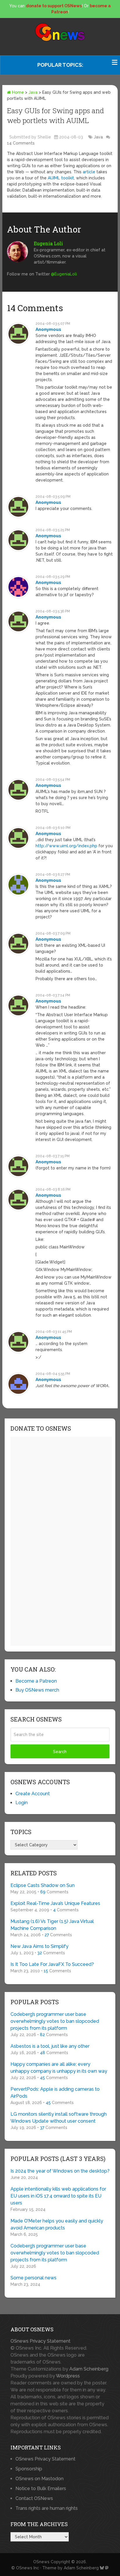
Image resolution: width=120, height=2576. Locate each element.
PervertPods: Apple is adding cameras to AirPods (55, 2093)
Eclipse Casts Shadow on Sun (43, 1885)
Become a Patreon (36, 1681)
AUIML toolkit (61, 178)
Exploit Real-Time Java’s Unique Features (55, 1903)
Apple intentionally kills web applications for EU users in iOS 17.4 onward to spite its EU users (58, 2196)
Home (17, 92)
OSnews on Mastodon (39, 2479)
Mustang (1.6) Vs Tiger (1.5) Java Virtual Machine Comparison (52, 1925)
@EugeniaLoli (64, 274)
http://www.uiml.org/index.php (66, 846)
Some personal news (33, 2278)
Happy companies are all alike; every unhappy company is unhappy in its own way (59, 2068)
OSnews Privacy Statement (40, 2341)
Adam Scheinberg (89, 2369)
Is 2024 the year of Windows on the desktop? (60, 2171)
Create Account (33, 1794)
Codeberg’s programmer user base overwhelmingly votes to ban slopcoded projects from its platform (55, 2021)
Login (22, 1803)
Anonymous (48, 329)
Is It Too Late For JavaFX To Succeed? (52, 1964)
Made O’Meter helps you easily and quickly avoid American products (57, 2224)
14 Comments (21, 143)
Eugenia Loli (48, 243)
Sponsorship (29, 2469)
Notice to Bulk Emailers (41, 2488)
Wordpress (68, 2376)
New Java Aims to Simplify (39, 1946)
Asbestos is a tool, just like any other (50, 2046)
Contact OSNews (34, 2498)
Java (33, 92)
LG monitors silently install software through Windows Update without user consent (59, 2118)
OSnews (41, 2562)
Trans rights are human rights (47, 2508)
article (89, 172)
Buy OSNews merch (37, 1690)
